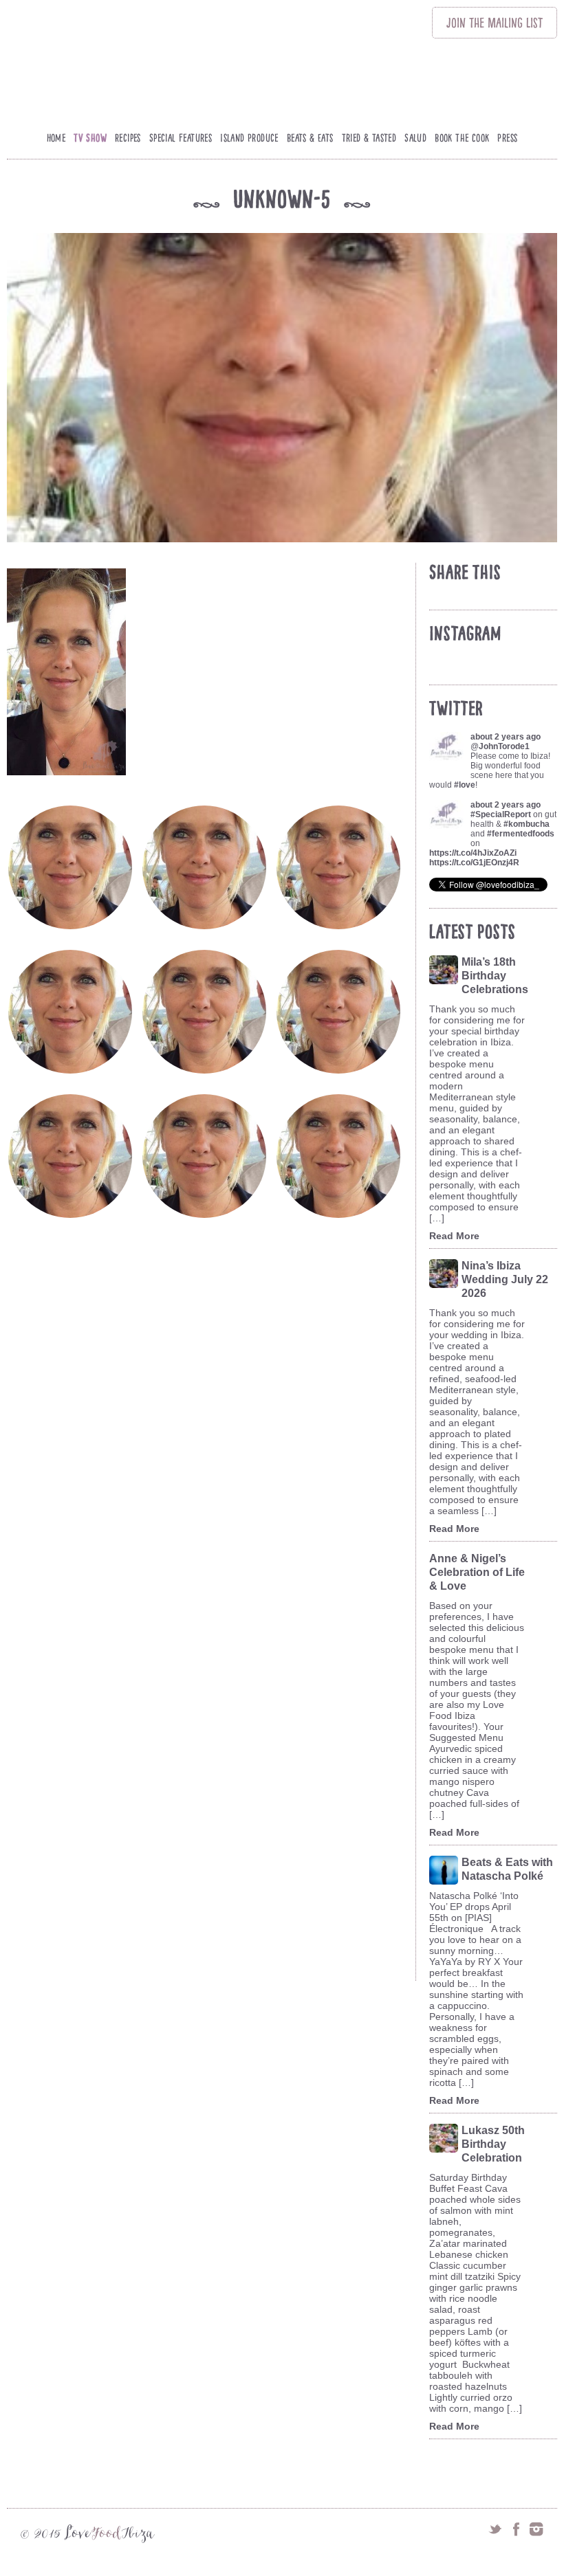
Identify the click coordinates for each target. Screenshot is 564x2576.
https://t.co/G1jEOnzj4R (474, 863)
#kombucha (527, 824)
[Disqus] (210, 1438)
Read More (454, 1236)
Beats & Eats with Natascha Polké (507, 1869)
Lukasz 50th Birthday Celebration (493, 2144)
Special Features (181, 138)
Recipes (128, 138)
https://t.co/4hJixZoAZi (473, 853)
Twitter (495, 2529)
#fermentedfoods (521, 834)
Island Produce (249, 138)
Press (507, 138)
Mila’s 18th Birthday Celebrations (495, 976)
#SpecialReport (501, 814)
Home (56, 138)
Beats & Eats (310, 138)
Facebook (516, 2529)
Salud (415, 138)
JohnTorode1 (504, 746)
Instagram (536, 2529)
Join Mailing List (495, 23)
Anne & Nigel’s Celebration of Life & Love (477, 1572)
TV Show (90, 138)
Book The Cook (462, 138)
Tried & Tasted (369, 138)
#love (465, 785)
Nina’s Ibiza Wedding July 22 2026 (505, 1279)
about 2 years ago (506, 737)
